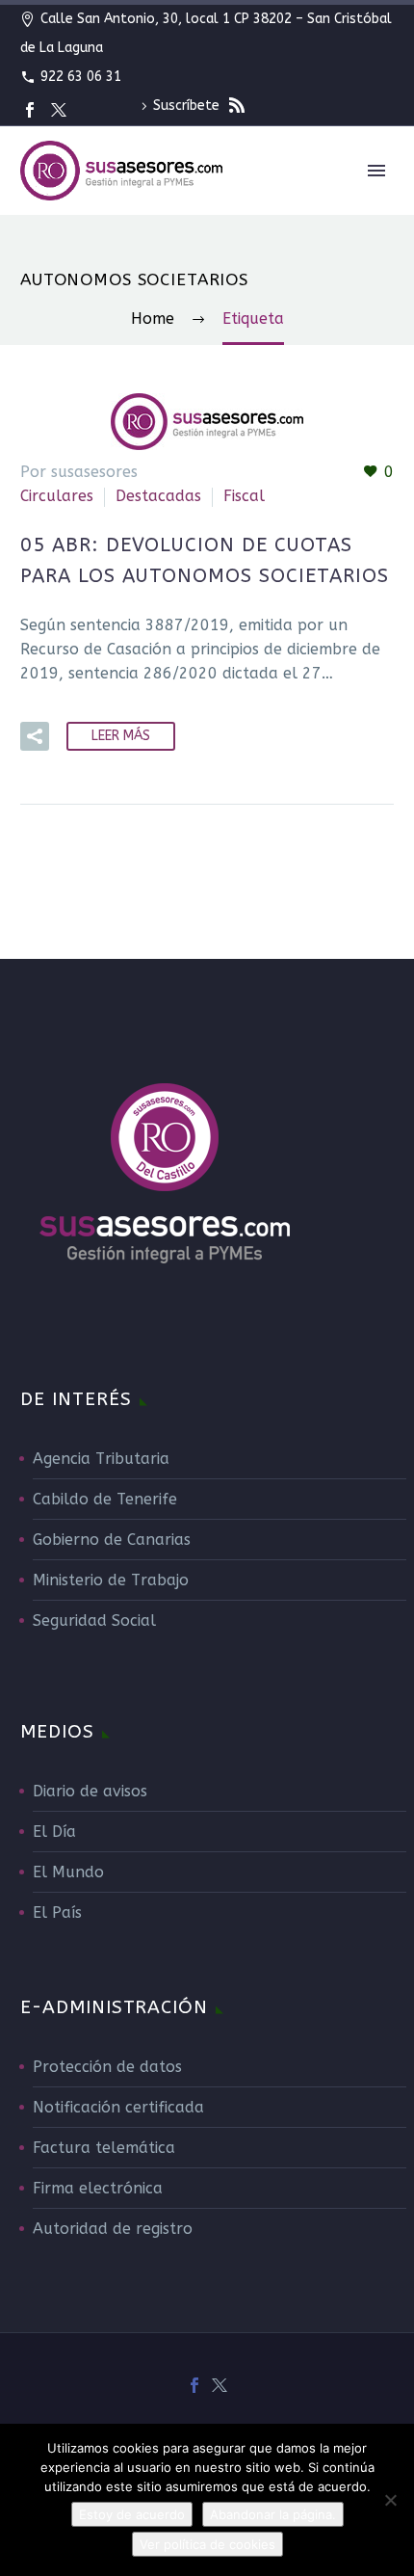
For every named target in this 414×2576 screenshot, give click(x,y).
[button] (35, 736)
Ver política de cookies (207, 2544)
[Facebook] (30, 110)
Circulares (57, 496)
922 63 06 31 (81, 77)
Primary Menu (376, 171)
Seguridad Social (94, 1620)
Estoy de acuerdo (132, 2514)
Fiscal (244, 496)
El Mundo (68, 1872)
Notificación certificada (118, 2107)
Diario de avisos (90, 1791)
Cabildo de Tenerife (105, 1499)
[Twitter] (59, 110)
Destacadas (158, 496)
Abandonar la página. (273, 2514)
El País (57, 1912)
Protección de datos (107, 2067)
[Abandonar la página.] (390, 2500)
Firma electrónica (98, 2188)
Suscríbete (188, 106)
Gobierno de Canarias (112, 1540)
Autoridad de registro (113, 2229)
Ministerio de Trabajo (111, 1580)
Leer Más (121, 736)
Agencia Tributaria (101, 1459)
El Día (54, 1832)
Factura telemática (104, 2148)
